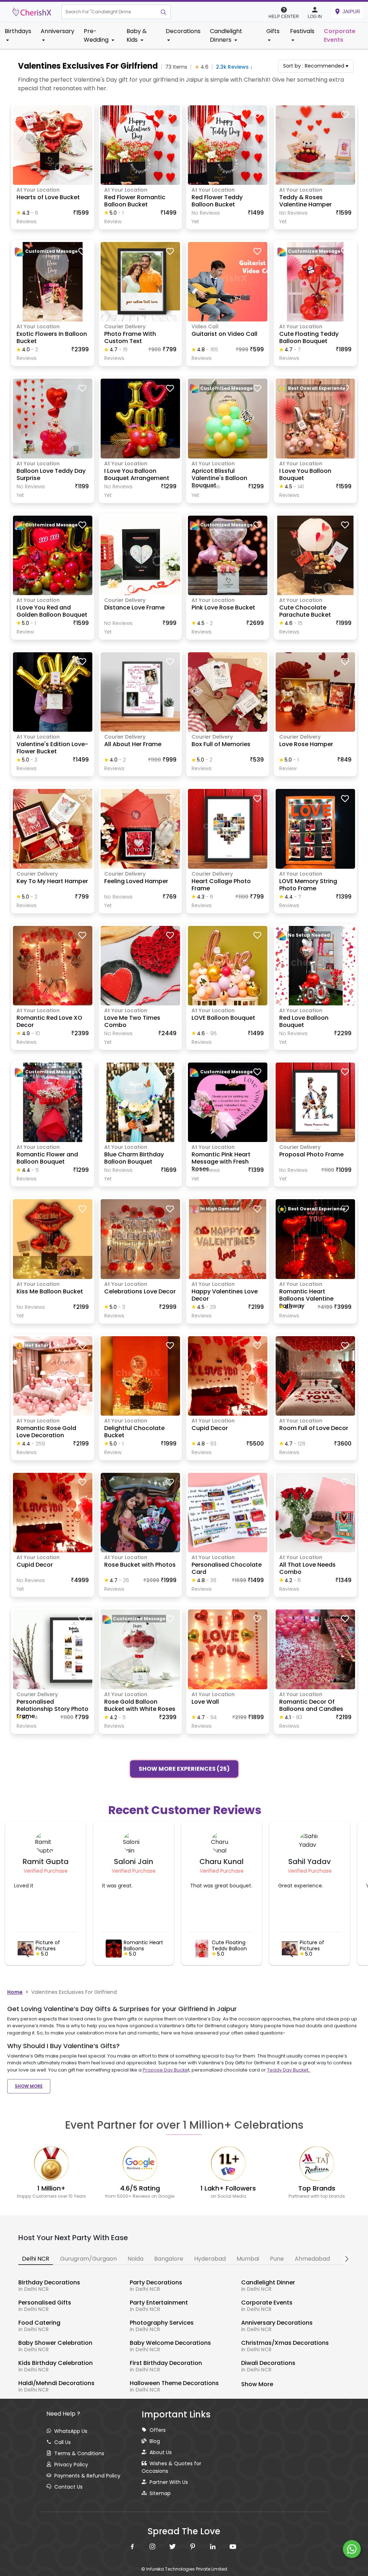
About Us (161, 2452)
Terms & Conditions (79, 2453)
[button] (109, 12)
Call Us (63, 2442)
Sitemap (160, 2493)
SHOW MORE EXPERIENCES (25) (184, 1769)
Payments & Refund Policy (87, 2476)
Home (15, 1992)
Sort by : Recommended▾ (316, 66)
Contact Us (68, 2487)
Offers (158, 2430)
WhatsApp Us (71, 2431)
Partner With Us (169, 2482)
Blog (155, 2441)
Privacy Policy (71, 2465)
